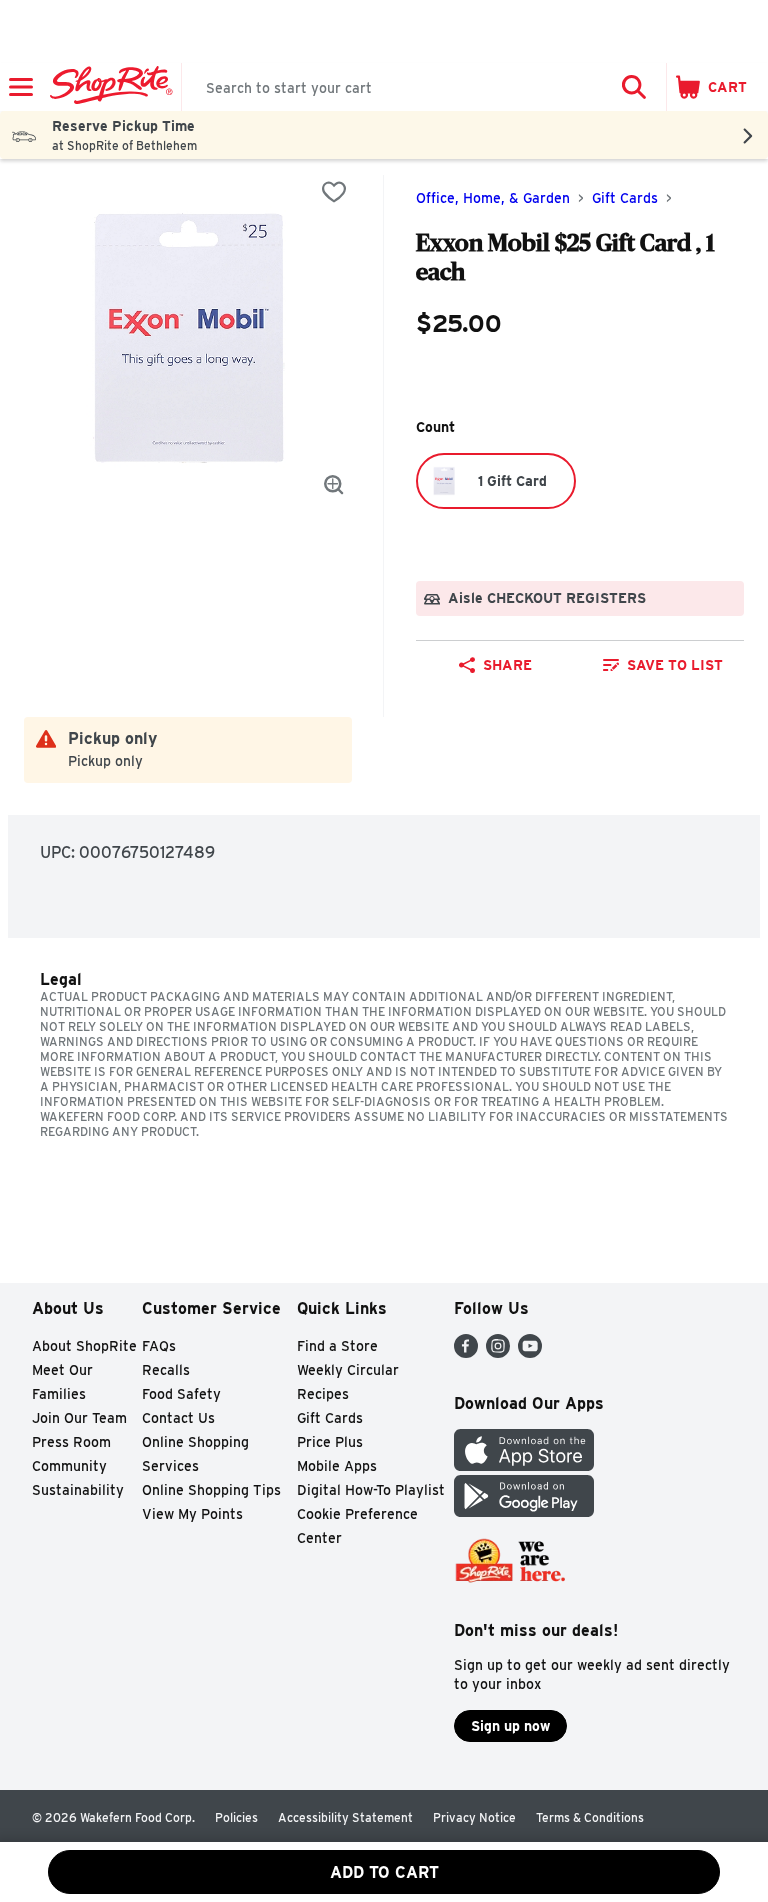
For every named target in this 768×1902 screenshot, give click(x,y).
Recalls (166, 1370)
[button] (634, 87)
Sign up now (510, 1726)
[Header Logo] (107, 87)
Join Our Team (79, 1418)
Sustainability (78, 1490)
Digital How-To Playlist (371, 1490)
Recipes (323, 1394)
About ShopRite (84, 1346)
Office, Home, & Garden (493, 198)
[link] (663, 665)
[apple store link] (524, 1465)
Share (507, 665)
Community (69, 1466)
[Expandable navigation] (21, 87)
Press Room (71, 1442)
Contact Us (178, 1418)
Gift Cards (625, 198)
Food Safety (181, 1394)
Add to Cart (384, 1872)
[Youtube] (530, 1352)
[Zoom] (334, 485)
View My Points (192, 1514)
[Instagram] (498, 1352)
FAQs (159, 1346)
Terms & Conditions (590, 1817)
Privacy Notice (474, 1817)
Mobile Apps (337, 1466)
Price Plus (330, 1442)
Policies (236, 1817)
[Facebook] (466, 1352)
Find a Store (337, 1346)
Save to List (675, 665)
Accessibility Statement (345, 1817)
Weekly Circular (348, 1370)
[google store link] (524, 1511)
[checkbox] (334, 192)
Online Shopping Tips (211, 1490)
